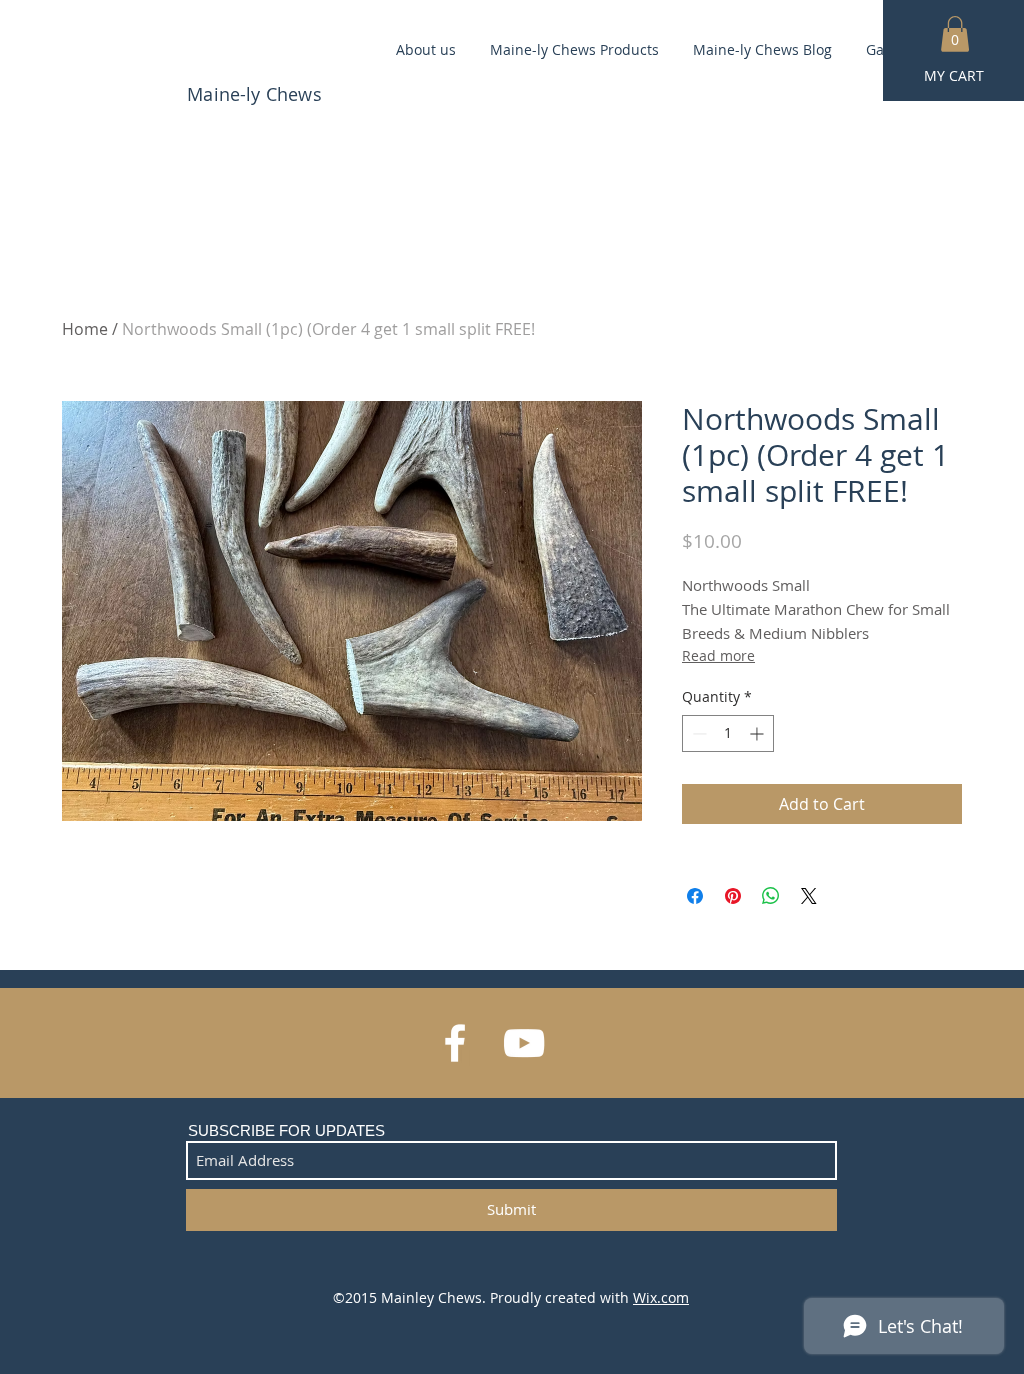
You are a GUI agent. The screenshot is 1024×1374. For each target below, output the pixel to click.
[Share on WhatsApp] (771, 896)
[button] (955, 34)
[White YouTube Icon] (524, 1043)
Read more (718, 655)
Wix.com (661, 1297)
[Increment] (758, 733)
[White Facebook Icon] (455, 1043)
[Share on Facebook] (695, 896)
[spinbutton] (728, 733)
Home (85, 329)
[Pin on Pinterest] (733, 896)
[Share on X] (809, 896)
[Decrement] (697, 733)
